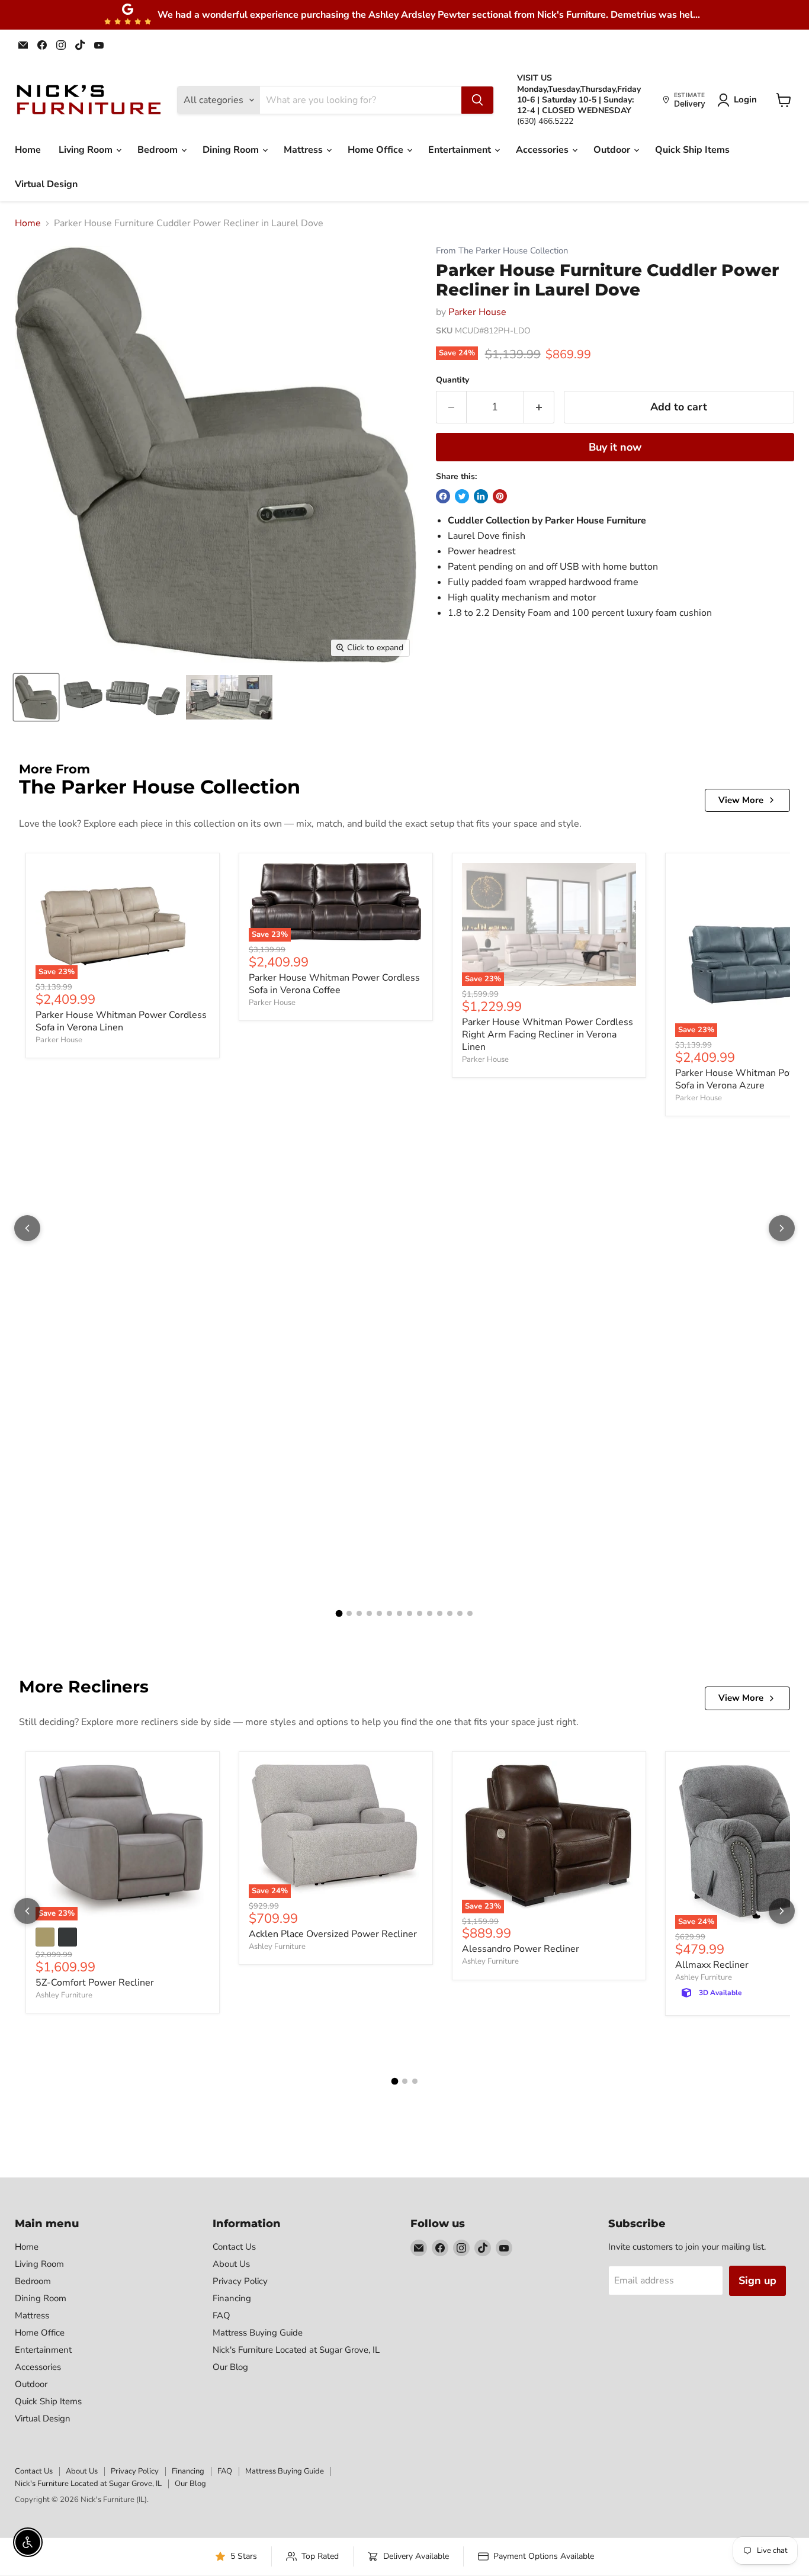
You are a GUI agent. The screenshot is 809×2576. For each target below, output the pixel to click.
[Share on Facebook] (443, 496)
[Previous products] (27, 1228)
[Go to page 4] (369, 1613)
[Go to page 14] (470, 1613)
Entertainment (461, 150)
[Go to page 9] (420, 1613)
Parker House (477, 312)
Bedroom (159, 150)
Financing (232, 2298)
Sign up (757, 2281)
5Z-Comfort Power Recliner (95, 1983)
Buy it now (615, 447)
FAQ (221, 2315)
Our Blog (230, 2367)
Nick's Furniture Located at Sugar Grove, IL (296, 2350)
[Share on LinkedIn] (481, 496)
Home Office (377, 150)
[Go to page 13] (460, 1613)
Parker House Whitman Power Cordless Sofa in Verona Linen (121, 1021)
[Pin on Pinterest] (500, 496)
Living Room (87, 150)
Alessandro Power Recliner (521, 1949)
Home (28, 150)
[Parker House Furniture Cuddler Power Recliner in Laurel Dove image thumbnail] (36, 697)
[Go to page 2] (349, 1613)
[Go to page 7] (399, 1613)
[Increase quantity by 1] (539, 407)
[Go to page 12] (450, 1613)
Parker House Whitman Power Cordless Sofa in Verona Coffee (334, 984)
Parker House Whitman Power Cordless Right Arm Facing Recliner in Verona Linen (548, 1035)
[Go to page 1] (339, 1614)
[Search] (477, 100)
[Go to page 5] (379, 1613)
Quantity (452, 380)
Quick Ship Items (692, 150)
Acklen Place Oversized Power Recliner (333, 1934)
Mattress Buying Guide (258, 2333)
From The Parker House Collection (502, 251)
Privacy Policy (240, 2281)
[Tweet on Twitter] (462, 496)
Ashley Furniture (64, 1995)
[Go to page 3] (359, 1613)
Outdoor (613, 150)
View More (741, 800)
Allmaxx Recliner (712, 1965)
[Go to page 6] (389, 1613)
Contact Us (234, 2247)
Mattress (304, 150)
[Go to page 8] (410, 1613)
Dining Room (232, 150)
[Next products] (782, 1228)
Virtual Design (46, 184)
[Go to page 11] (440, 1613)
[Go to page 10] (430, 1613)
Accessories (543, 150)
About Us (231, 2264)
